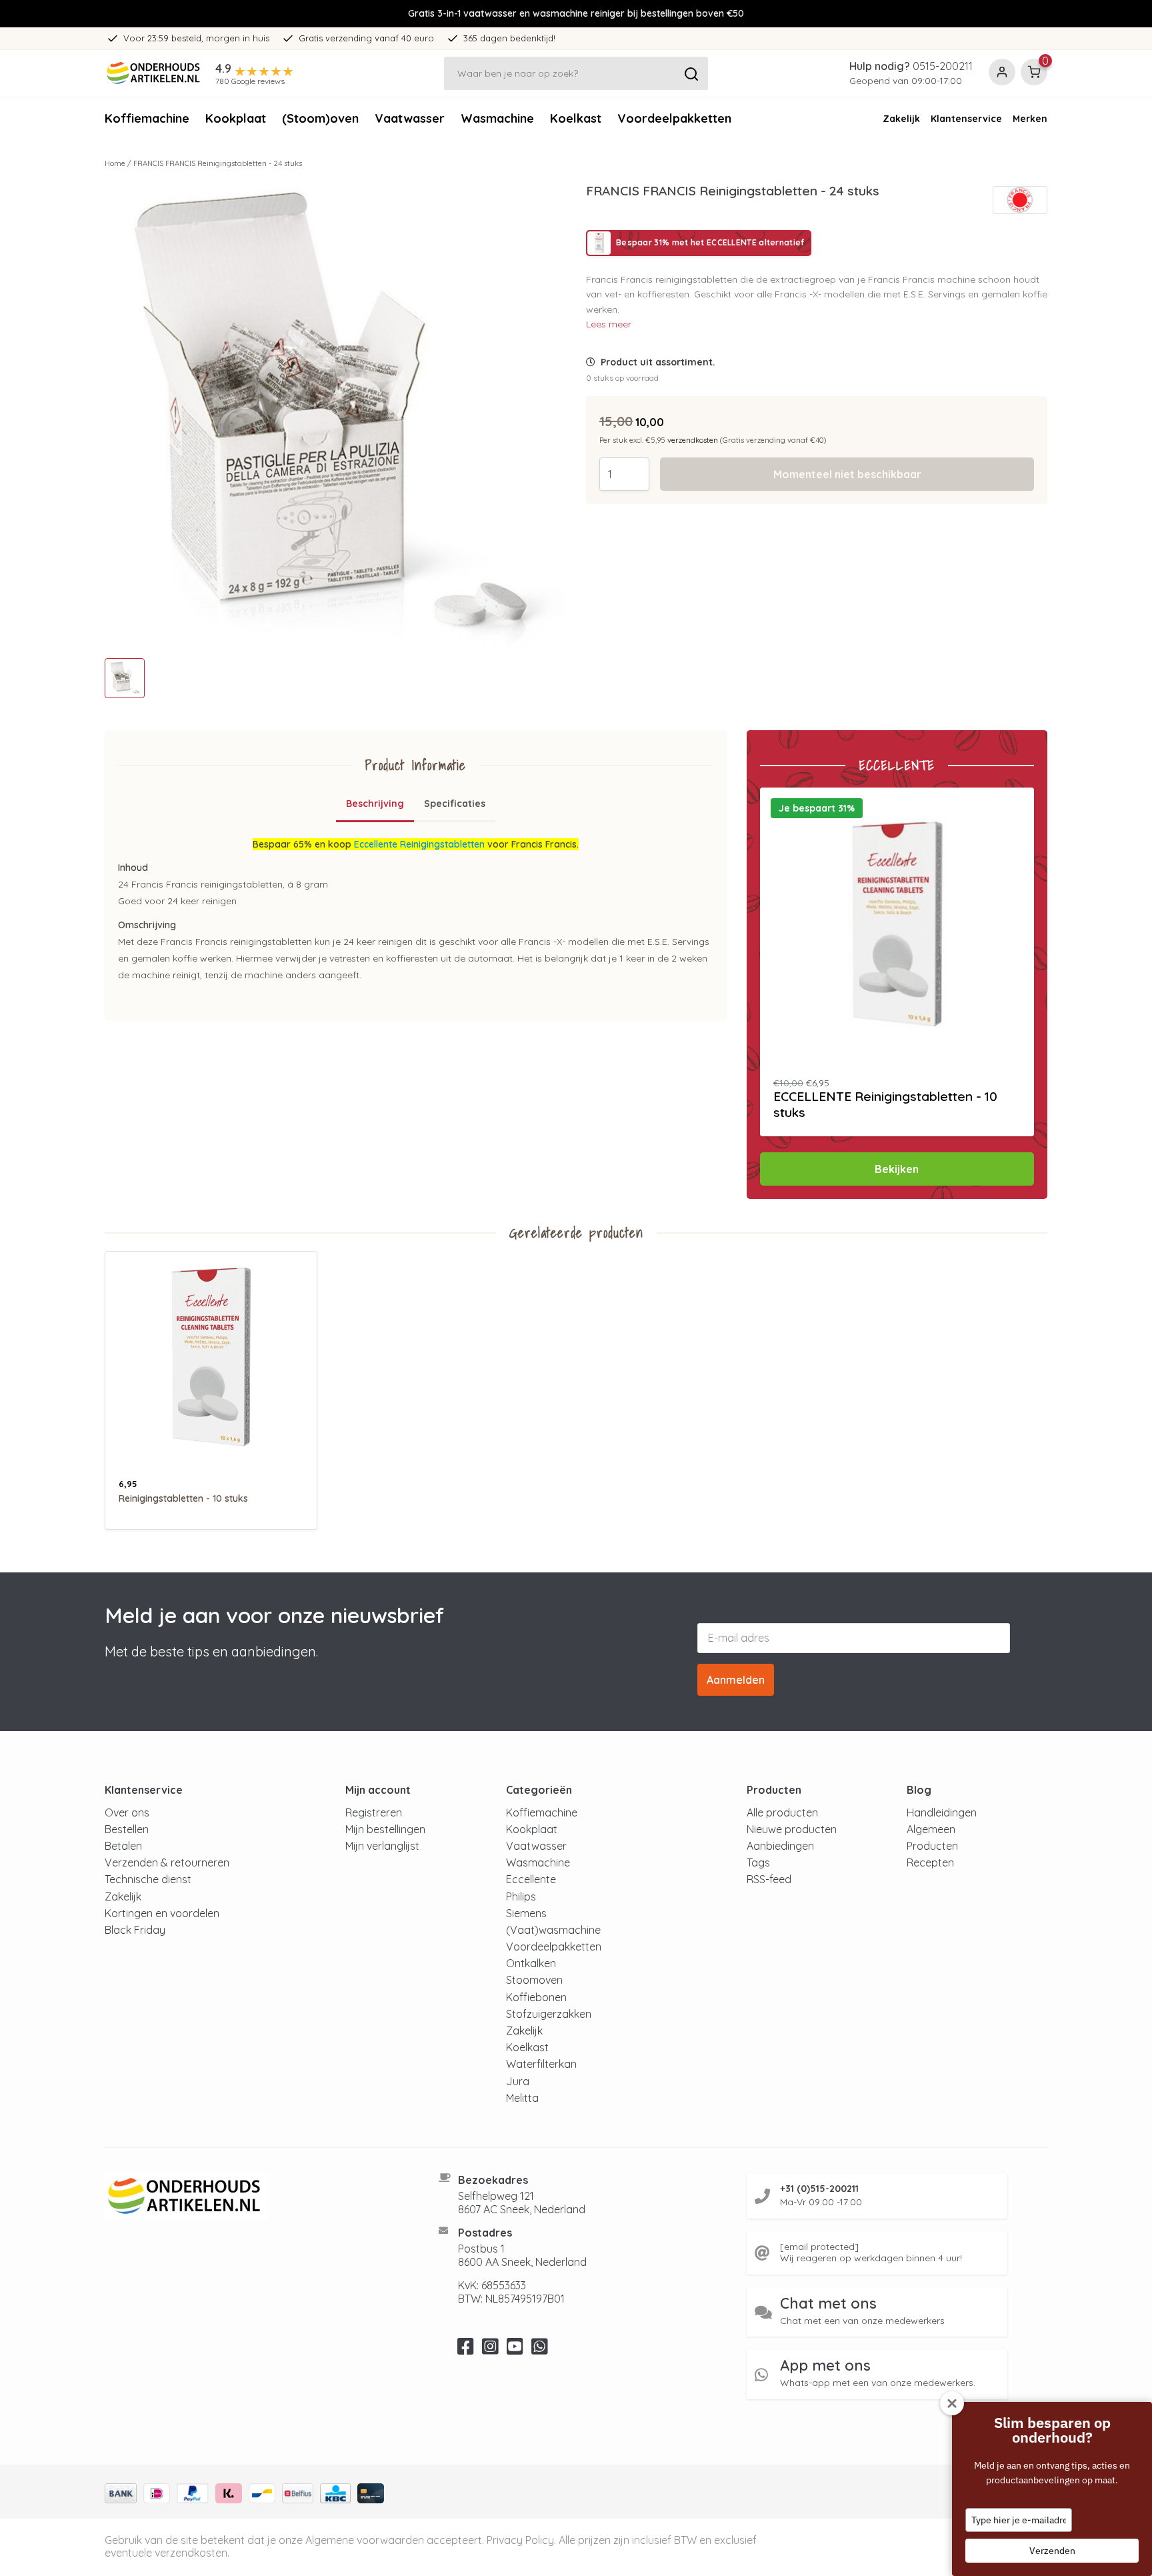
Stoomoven (534, 1980)
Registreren (374, 1812)
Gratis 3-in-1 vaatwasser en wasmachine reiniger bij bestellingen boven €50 (576, 13)
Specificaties (455, 804)
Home (115, 163)
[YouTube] (515, 2350)
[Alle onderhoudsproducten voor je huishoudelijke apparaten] (255, 2197)
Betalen (123, 1846)
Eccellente (531, 1879)
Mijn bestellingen (385, 1829)
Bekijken (897, 1169)
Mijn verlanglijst (382, 1846)
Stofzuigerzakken (549, 2014)
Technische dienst (148, 1879)
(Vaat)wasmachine (553, 1930)
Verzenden (1052, 2551)
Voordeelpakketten (674, 118)
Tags (758, 1862)
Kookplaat (236, 118)
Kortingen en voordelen (162, 1913)
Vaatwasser (410, 118)
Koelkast (576, 118)
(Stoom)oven (320, 118)
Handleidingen (942, 1812)
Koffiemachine (147, 118)
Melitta (522, 2098)
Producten (932, 1846)
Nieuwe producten (792, 1829)
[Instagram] (490, 2350)
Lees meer (609, 324)
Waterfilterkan (541, 2064)
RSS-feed (769, 1879)
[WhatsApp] (540, 2350)
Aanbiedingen (780, 1846)
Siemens (526, 1913)
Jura (518, 2081)
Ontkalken (531, 1963)
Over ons (127, 1812)
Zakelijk (901, 119)
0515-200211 (943, 66)
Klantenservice (966, 119)
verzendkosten (693, 440)
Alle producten (782, 1812)
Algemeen (931, 1829)
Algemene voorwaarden (365, 2540)
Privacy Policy (520, 2540)
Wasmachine (497, 118)
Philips (521, 1896)
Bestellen (127, 1829)
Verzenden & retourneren (167, 1862)
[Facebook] (466, 2350)
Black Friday (135, 1930)
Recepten (930, 1862)
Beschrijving (375, 804)
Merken (1030, 119)
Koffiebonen (536, 1997)
